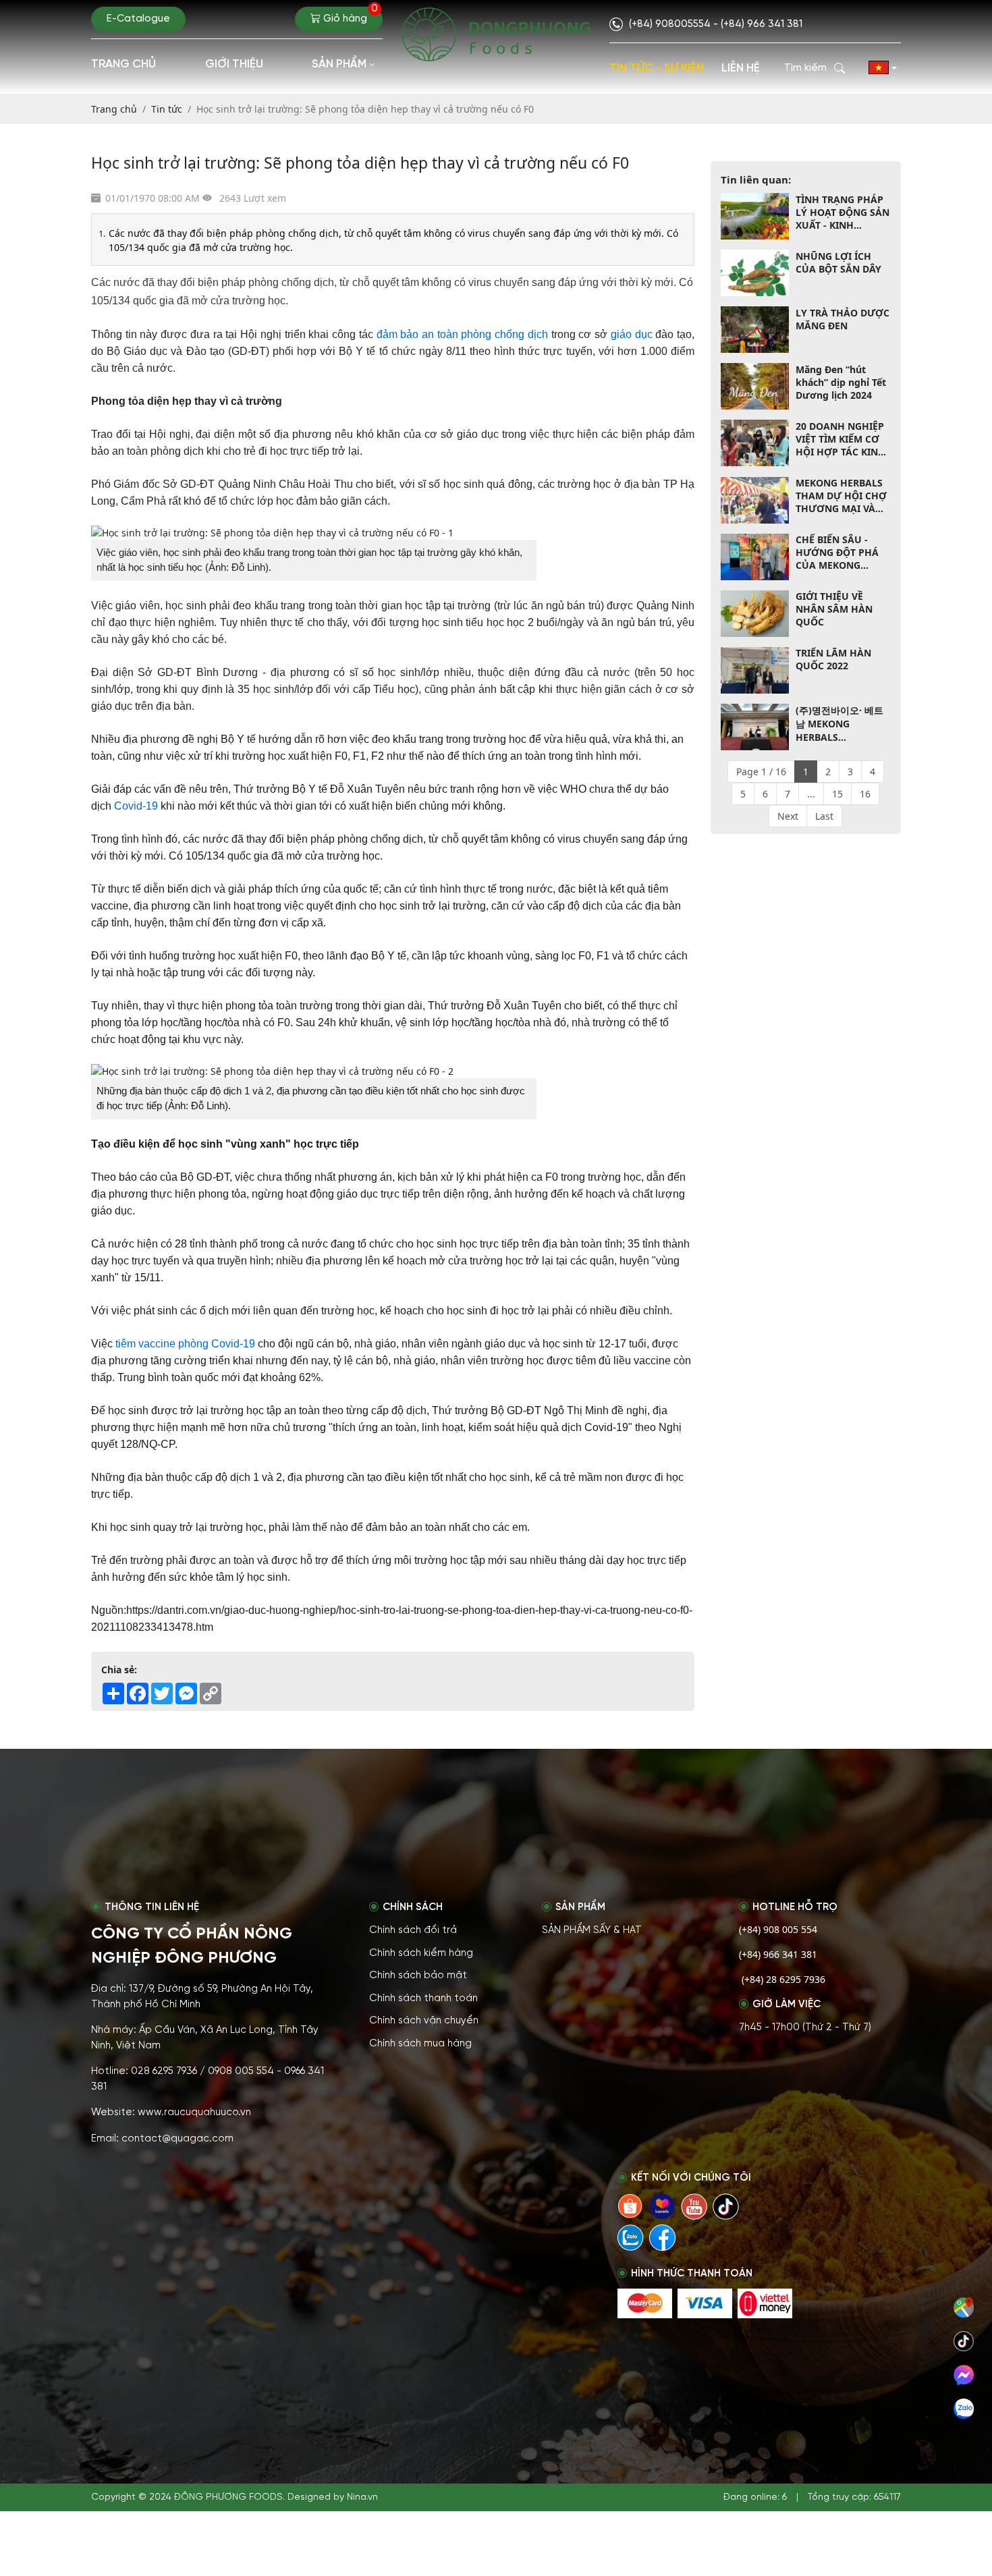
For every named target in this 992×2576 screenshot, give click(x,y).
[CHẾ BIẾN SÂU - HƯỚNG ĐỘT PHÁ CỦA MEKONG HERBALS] (755, 557)
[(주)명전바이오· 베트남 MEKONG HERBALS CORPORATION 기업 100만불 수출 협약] (755, 727)
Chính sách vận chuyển (424, 2021)
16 (865, 794)
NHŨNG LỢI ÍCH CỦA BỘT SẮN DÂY (838, 262)
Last (824, 816)
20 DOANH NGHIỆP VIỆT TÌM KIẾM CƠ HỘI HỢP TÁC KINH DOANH (841, 439)
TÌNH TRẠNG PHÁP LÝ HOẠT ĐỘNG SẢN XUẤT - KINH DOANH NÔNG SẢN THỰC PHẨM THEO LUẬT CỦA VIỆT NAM (843, 212)
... (811, 794)
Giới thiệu (234, 64)
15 (837, 794)
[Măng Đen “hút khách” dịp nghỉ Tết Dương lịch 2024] (755, 386)
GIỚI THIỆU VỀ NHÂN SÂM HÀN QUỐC (834, 610)
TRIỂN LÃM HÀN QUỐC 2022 (833, 660)
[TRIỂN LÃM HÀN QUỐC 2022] (755, 670)
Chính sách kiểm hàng (421, 1953)
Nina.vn (362, 2497)
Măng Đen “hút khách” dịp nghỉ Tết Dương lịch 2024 (841, 382)
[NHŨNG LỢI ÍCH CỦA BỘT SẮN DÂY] (755, 273)
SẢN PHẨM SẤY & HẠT (592, 1930)
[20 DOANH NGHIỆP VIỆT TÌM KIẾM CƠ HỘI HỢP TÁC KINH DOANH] (755, 443)
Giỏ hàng (349, 16)
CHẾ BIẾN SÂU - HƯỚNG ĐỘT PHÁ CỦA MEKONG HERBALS (837, 553)
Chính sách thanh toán (423, 1998)
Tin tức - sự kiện (657, 68)
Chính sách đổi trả (413, 1930)
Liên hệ (741, 68)
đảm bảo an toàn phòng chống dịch (462, 334)
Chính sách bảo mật (418, 1976)
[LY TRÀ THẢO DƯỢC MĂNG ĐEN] (755, 330)
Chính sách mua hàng (420, 2044)
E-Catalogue (138, 19)
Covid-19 (136, 806)
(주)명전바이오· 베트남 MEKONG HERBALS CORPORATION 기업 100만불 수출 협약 (841, 724)
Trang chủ (123, 64)
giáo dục (632, 334)
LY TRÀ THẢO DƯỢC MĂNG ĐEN (843, 319)
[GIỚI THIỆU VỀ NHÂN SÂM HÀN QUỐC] (755, 614)
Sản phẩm (339, 64)
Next (788, 816)
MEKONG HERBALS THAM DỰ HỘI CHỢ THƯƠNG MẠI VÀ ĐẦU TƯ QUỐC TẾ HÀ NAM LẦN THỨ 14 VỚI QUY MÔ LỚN (841, 496)
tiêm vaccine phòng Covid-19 (185, 1344)
